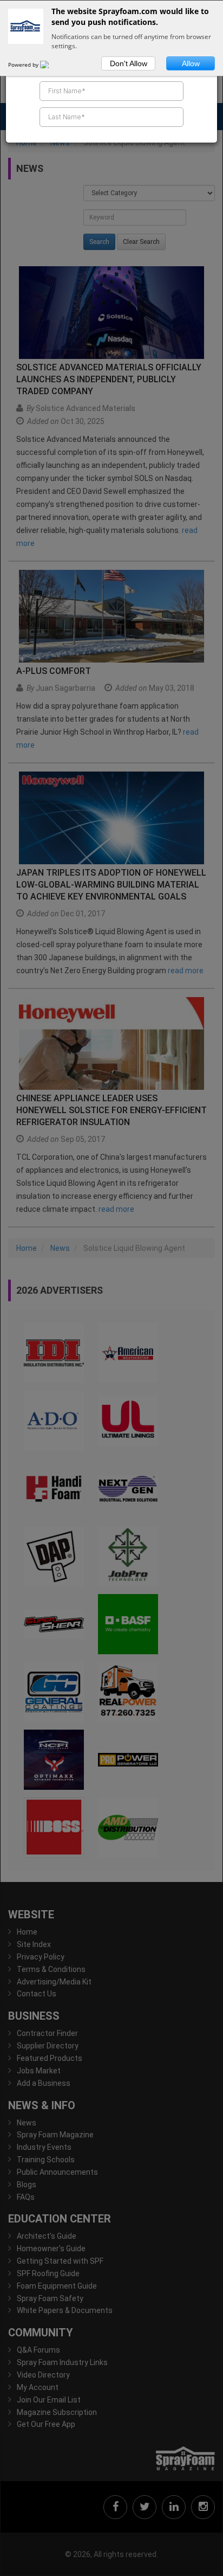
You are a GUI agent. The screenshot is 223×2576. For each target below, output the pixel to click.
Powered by (24, 65)
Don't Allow (129, 63)
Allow (191, 63)
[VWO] (51, 65)
